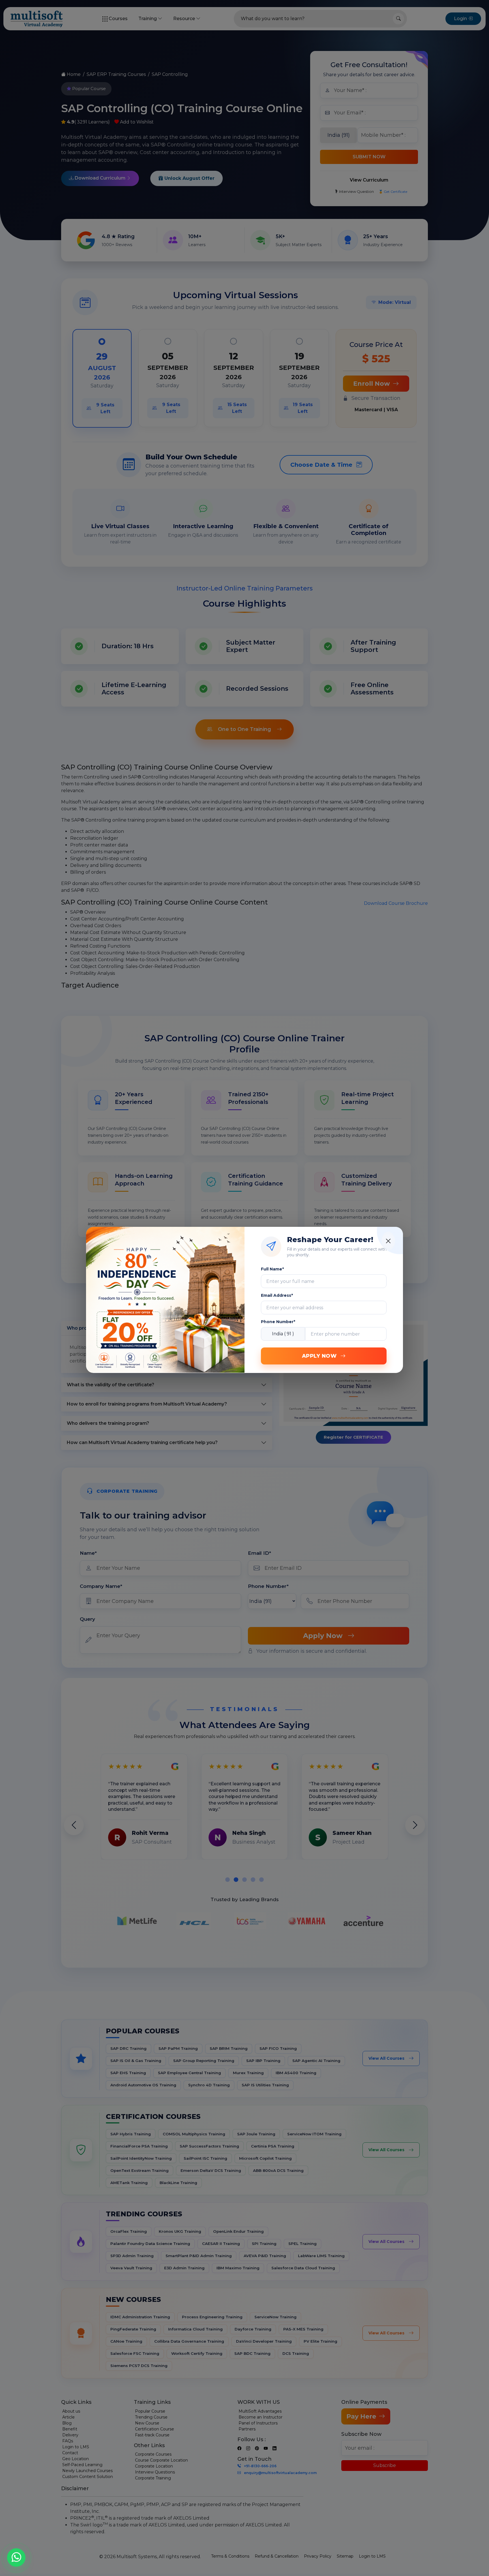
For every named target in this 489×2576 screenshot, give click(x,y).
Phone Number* (278, 1322)
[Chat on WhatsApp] (16, 2560)
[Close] (388, 1241)
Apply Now (320, 1356)
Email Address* (277, 1295)
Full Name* (272, 1269)
